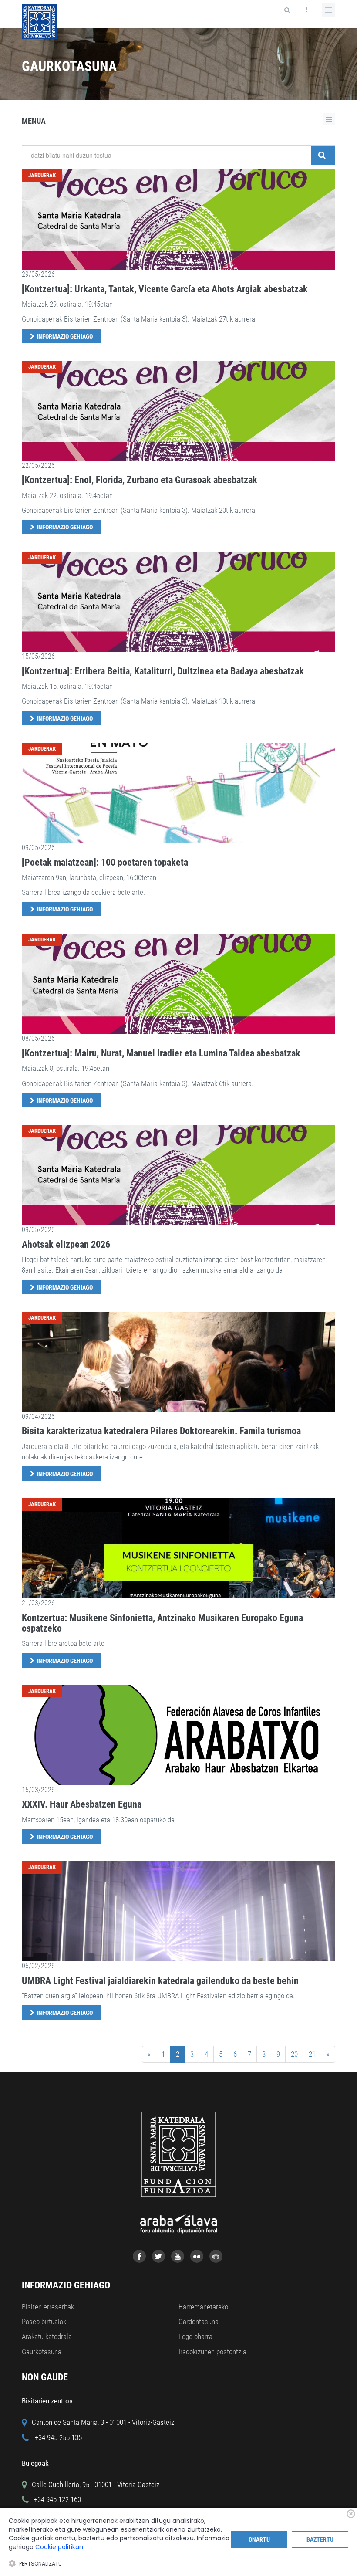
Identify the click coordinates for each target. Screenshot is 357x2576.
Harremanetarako (203, 2307)
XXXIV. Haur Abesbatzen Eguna (82, 1804)
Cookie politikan (59, 2547)
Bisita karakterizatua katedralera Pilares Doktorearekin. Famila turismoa (161, 1431)
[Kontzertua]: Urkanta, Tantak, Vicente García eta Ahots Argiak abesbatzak (165, 289)
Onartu (259, 2539)
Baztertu (320, 2539)
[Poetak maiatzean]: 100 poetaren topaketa (105, 862)
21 (312, 2054)
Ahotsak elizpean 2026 (66, 1244)
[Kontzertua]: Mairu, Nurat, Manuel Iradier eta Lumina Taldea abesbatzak (161, 1053)
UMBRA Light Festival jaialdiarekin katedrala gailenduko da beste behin (160, 1981)
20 (294, 2054)
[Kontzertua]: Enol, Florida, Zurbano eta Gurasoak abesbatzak (140, 480)
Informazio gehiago (65, 336)
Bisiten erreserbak (48, 2307)
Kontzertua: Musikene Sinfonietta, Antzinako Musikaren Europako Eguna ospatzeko (162, 1623)
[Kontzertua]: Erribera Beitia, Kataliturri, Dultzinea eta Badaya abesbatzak (163, 671)
